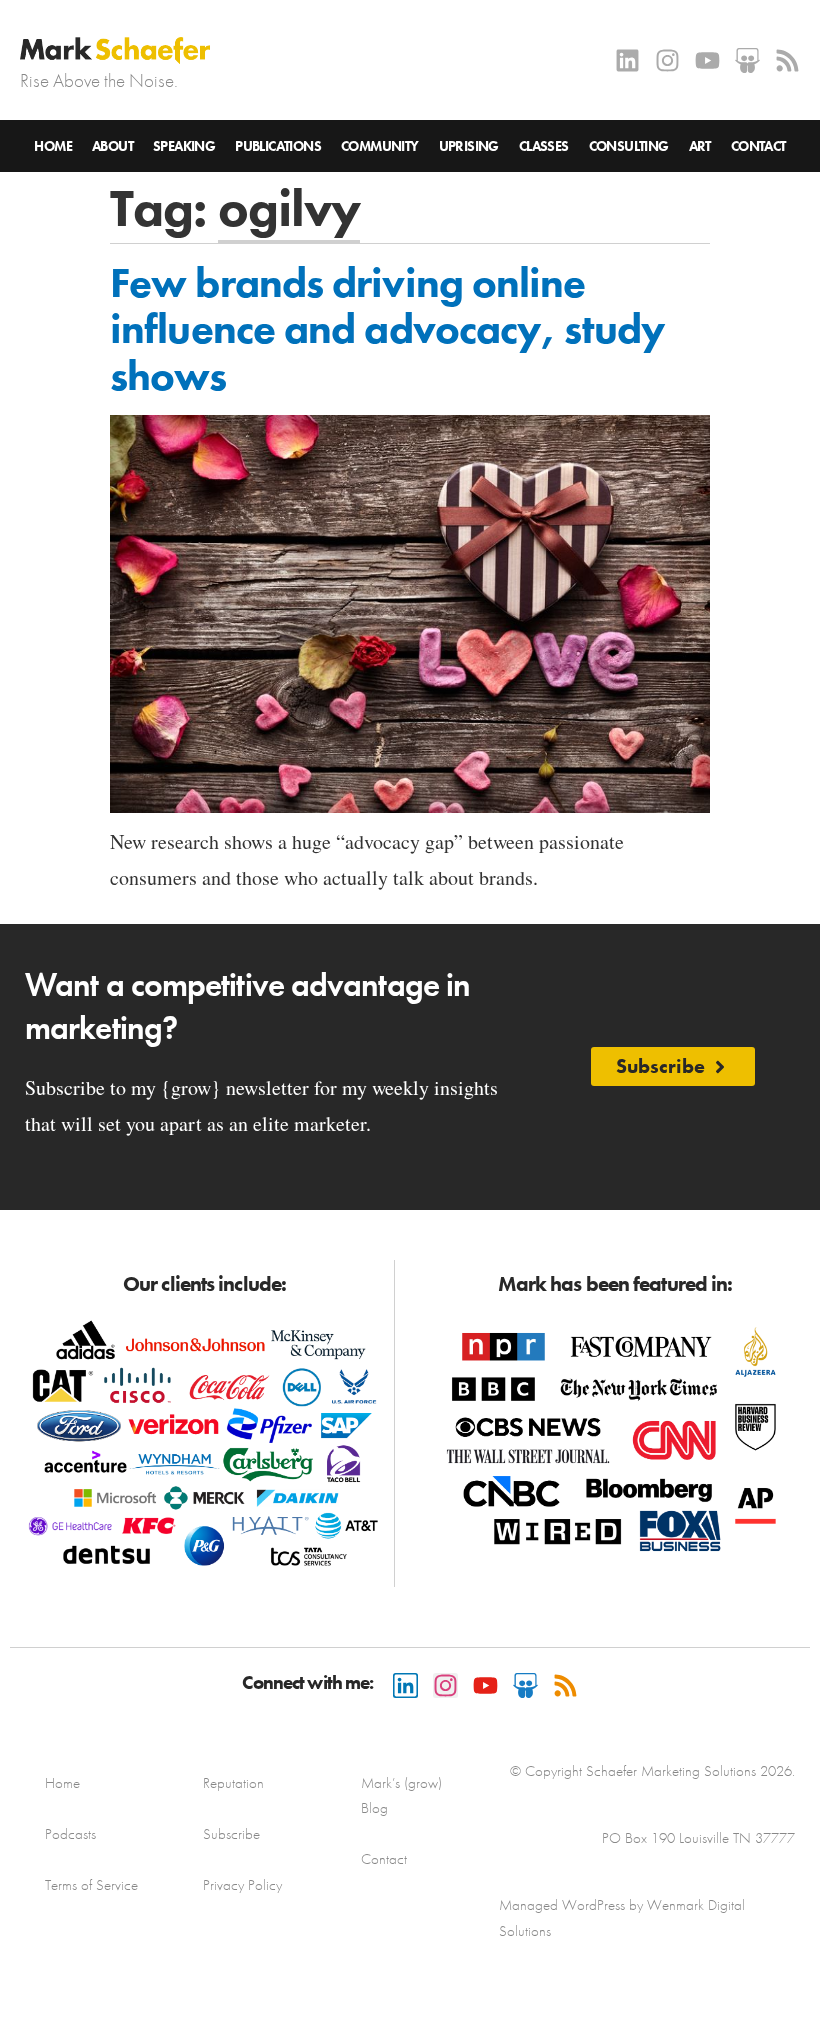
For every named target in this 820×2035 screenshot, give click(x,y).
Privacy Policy (242, 1885)
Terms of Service (91, 1885)
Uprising (469, 146)
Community (380, 146)
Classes (544, 146)
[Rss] (787, 60)
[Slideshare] (747, 60)
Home (53, 146)
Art (700, 146)
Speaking (184, 146)
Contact (758, 146)
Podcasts (70, 1834)
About (112, 146)
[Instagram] (667, 60)
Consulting (629, 146)
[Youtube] (707, 60)
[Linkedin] (627, 60)
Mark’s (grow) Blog (401, 1795)
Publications (278, 146)
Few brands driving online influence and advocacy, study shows (387, 329)
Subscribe (231, 1834)
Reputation (233, 1783)
